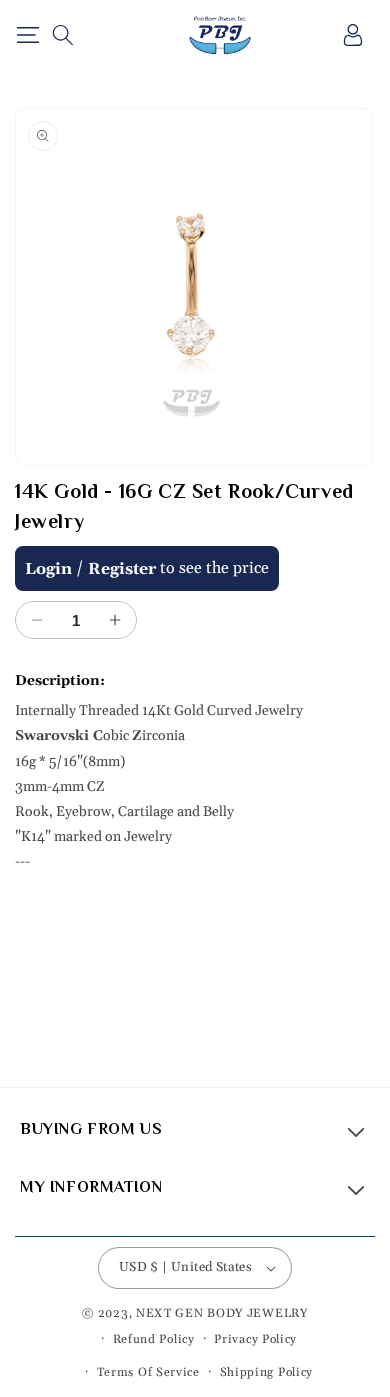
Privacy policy (255, 1339)
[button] (27, 35)
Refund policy (154, 1339)
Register (122, 569)
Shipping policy (267, 1372)
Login (48, 569)
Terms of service (148, 1372)
